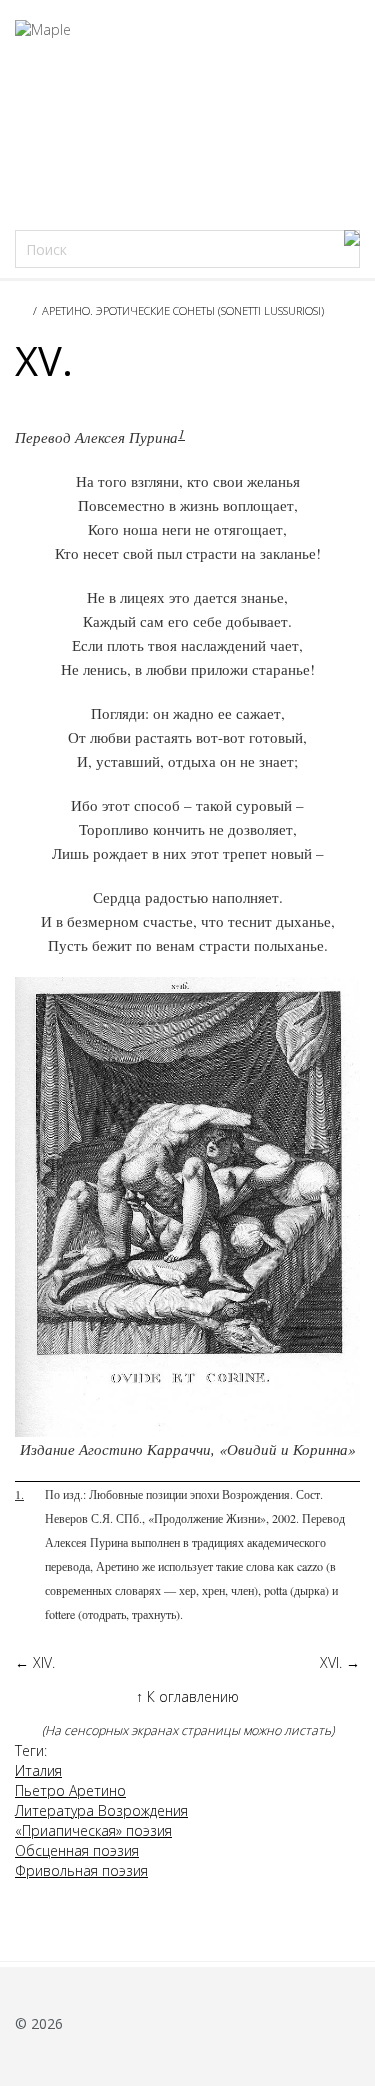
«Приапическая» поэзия (93, 1830)
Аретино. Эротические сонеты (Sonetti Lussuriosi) (183, 310)
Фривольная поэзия (81, 1870)
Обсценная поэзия (77, 1850)
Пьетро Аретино (70, 1790)
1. (19, 1494)
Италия (38, 1770)
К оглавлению (187, 1696)
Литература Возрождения (101, 1810)
